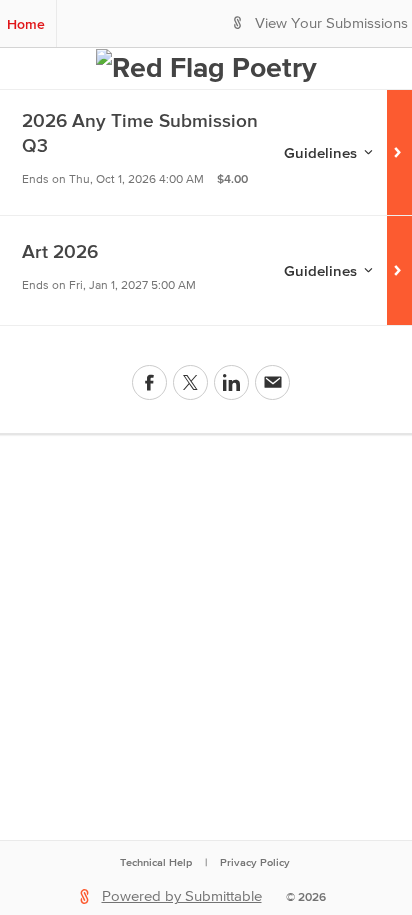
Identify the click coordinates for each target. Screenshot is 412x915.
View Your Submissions (331, 23)
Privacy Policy (255, 862)
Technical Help (156, 862)
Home (26, 24)
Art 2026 (60, 251)
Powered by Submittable (182, 896)
